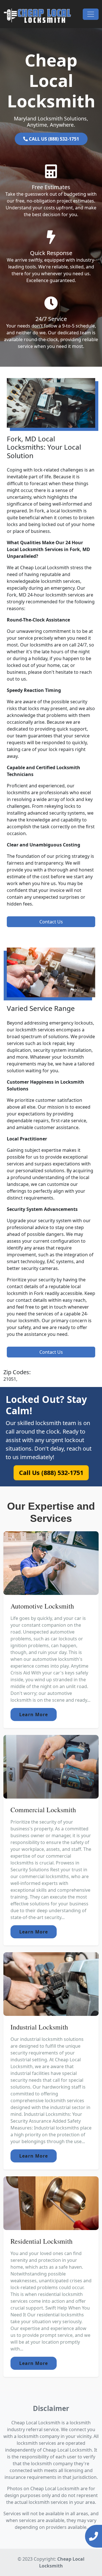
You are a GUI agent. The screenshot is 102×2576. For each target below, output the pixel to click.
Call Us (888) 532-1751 (51, 1472)
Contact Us (51, 922)
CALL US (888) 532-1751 (53, 139)
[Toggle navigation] (91, 14)
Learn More (34, 1714)
